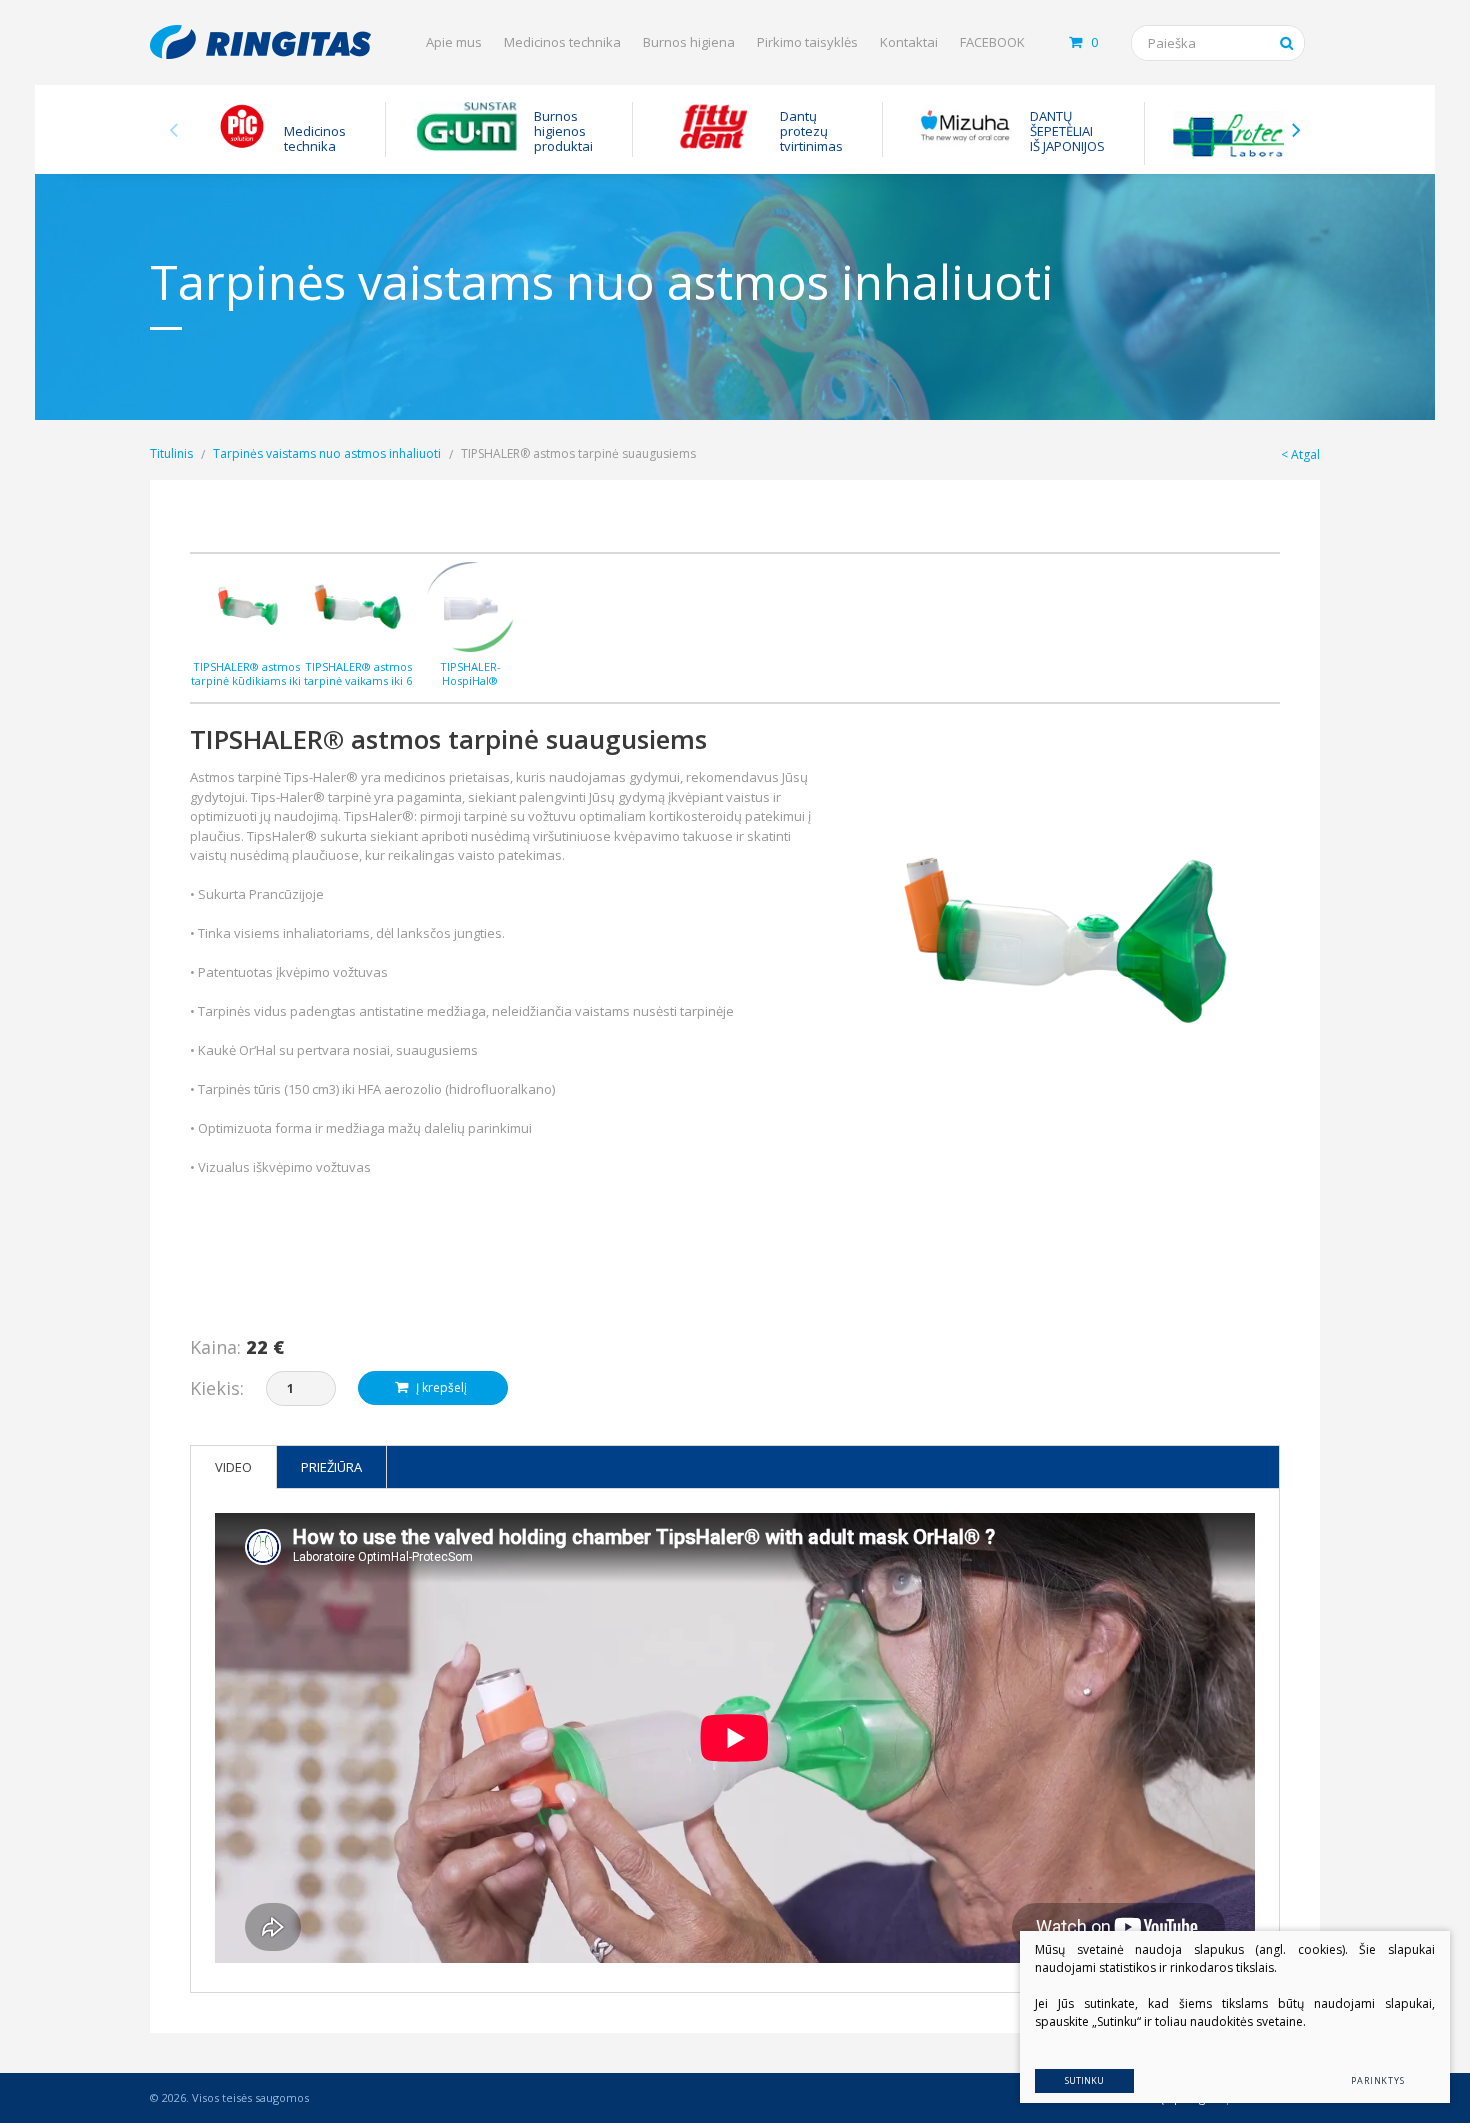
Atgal (1305, 454)
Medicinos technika (562, 42)
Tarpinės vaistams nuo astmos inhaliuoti (327, 453)
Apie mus (454, 42)
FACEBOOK (992, 42)
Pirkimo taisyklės (807, 42)
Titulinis (171, 453)
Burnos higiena (689, 42)
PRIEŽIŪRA (331, 1467)
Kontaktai (909, 42)
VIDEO (233, 1467)
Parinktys (1378, 2080)
